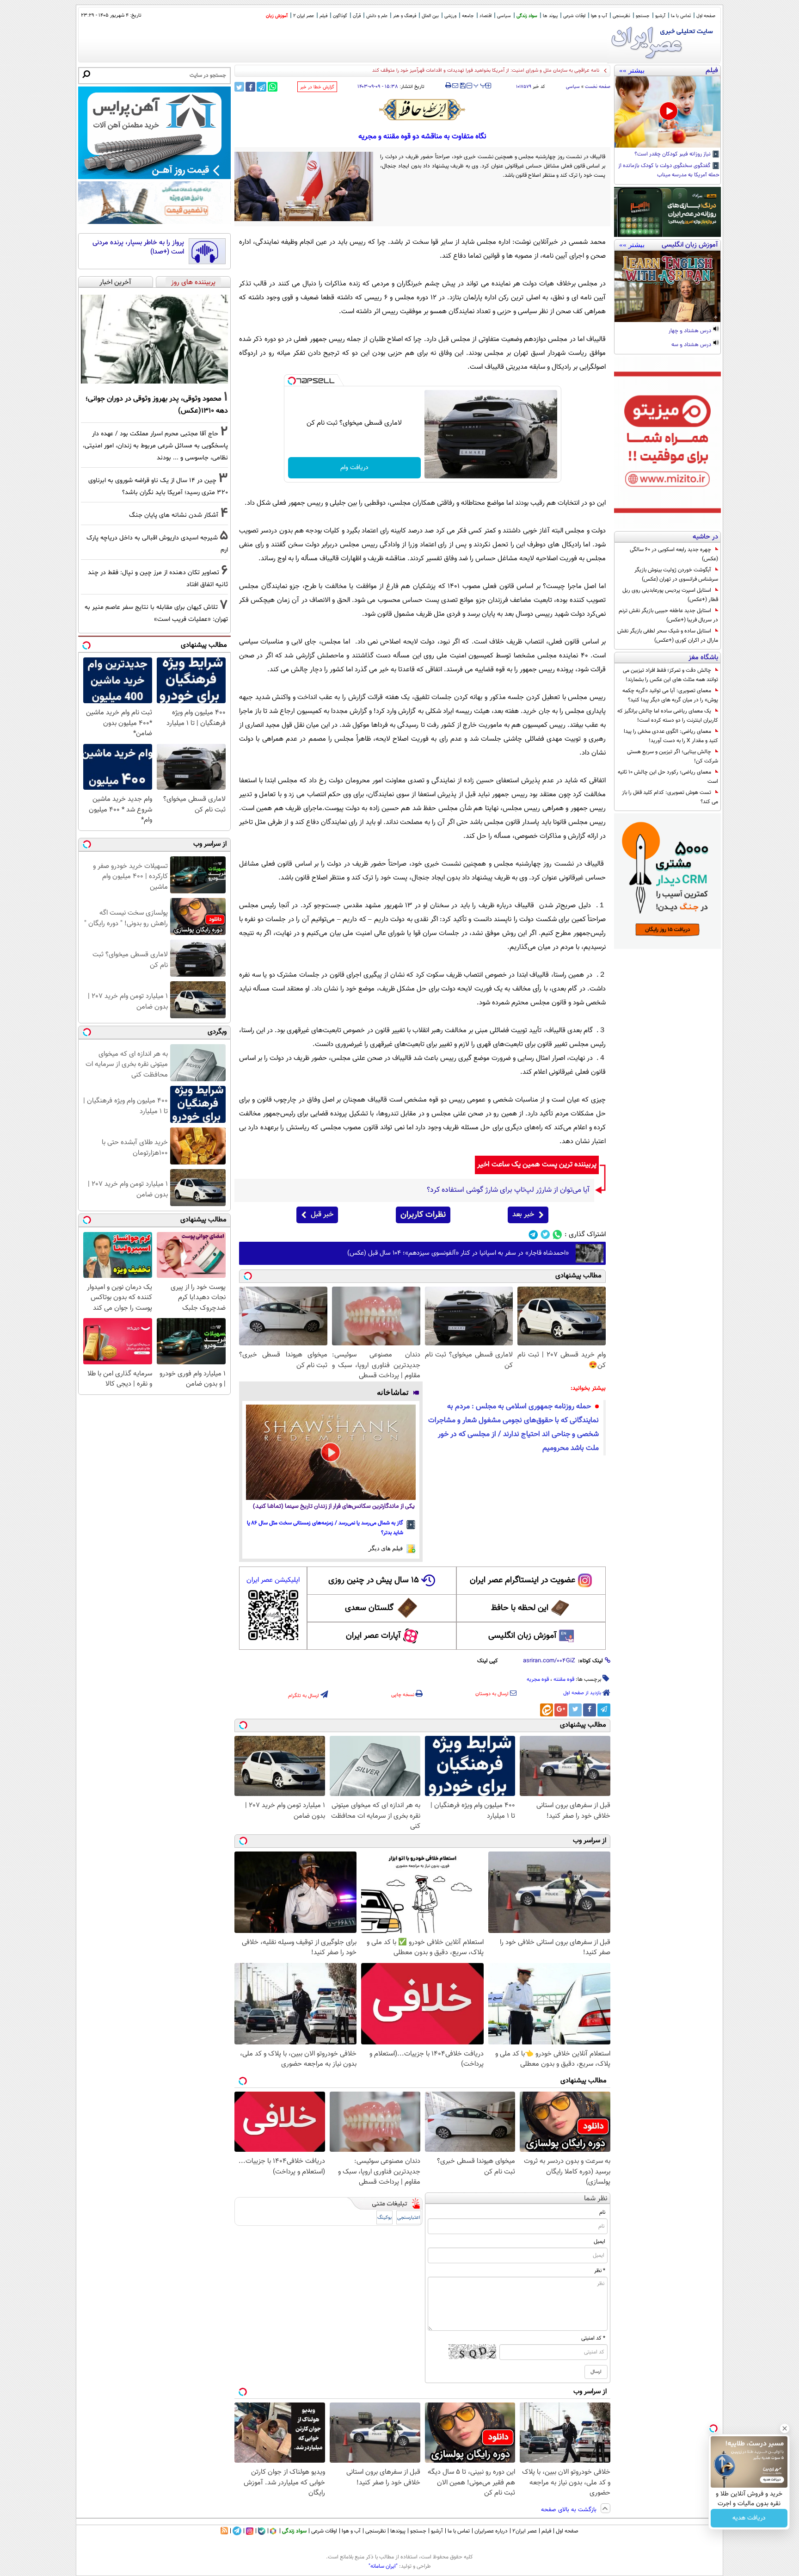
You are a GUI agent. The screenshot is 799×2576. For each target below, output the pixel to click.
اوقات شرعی (574, 16)
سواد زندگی (527, 16)
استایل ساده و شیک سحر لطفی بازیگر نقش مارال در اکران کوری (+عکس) (668, 636)
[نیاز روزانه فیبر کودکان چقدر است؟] (667, 112)
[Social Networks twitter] (545, 1235)
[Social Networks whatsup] (557, 1235)
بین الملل (430, 16)
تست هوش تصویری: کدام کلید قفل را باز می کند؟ (670, 797)
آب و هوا (599, 16)
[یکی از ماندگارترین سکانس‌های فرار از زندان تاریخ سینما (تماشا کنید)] (331, 1452)
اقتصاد (486, 16)
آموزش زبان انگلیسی (522, 1636)
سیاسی (504, 16)
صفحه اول (706, 16)
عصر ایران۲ (525, 2531)
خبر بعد (523, 1215)
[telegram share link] (261, 87)
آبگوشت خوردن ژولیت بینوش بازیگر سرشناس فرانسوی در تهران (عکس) (676, 575)
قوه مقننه (564, 1679)
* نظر (600, 2271)
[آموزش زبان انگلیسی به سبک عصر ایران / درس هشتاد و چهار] (667, 286)
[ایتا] (547, 1710)
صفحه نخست (598, 87)
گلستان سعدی (369, 1608)
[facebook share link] (250, 87)
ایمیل (599, 2242)
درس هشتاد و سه (692, 345)
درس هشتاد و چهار (691, 331)
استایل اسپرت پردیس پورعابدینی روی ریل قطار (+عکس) (670, 595)
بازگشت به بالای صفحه (570, 2510)
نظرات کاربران (423, 1215)
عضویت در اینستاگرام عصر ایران (522, 1580)
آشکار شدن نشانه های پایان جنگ (174, 515)
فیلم (323, 16)
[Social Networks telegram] (533, 1235)
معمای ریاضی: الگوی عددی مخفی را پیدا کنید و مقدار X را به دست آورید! (671, 736)
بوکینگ (384, 2218)
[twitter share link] (239, 87)
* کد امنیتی (593, 2338)
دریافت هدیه (749, 2518)
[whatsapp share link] (273, 87)
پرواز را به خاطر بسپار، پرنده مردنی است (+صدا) (138, 247)
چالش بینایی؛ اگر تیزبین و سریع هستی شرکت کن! (673, 756)
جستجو (643, 16)
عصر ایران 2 (304, 16)
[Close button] (785, 2428)
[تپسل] (292, 381)
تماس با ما (681, 16)
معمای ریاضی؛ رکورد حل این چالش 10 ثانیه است (668, 777)
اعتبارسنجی (409, 2218)
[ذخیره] (462, 86)
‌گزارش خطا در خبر (317, 87)
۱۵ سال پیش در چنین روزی (374, 1580)
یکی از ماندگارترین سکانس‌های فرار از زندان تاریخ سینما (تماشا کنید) (334, 1507)
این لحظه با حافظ (520, 1608)
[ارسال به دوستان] (455, 86)
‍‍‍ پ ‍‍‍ (480, 85)
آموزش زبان (277, 16)
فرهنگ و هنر (405, 16)
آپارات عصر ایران (373, 1636)
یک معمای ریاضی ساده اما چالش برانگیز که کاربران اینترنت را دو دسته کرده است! (668, 716)
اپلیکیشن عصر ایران (273, 1580)
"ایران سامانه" (383, 2566)
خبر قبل (322, 1215)
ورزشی (450, 16)
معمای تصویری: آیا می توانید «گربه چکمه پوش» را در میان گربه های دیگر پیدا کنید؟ (670, 695)
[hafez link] (423, 110)
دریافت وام (354, 468)
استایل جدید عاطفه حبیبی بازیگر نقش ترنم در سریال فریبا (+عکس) (668, 615)
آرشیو (660, 16)
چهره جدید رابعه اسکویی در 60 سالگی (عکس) (674, 554)
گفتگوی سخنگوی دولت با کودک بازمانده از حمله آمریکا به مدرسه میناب (669, 171)
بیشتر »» (632, 70)
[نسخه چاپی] (448, 86)
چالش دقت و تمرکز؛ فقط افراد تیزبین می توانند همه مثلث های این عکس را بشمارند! (670, 675)
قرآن (357, 16)
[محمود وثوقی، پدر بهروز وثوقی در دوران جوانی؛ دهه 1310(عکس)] (154, 339)
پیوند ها (550, 16)
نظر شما (596, 2199)
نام (602, 2212)
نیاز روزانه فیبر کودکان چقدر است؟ (673, 155)
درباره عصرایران (491, 2531)
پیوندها (398, 2531)
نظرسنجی (621, 16)
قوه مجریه (538, 1679)
